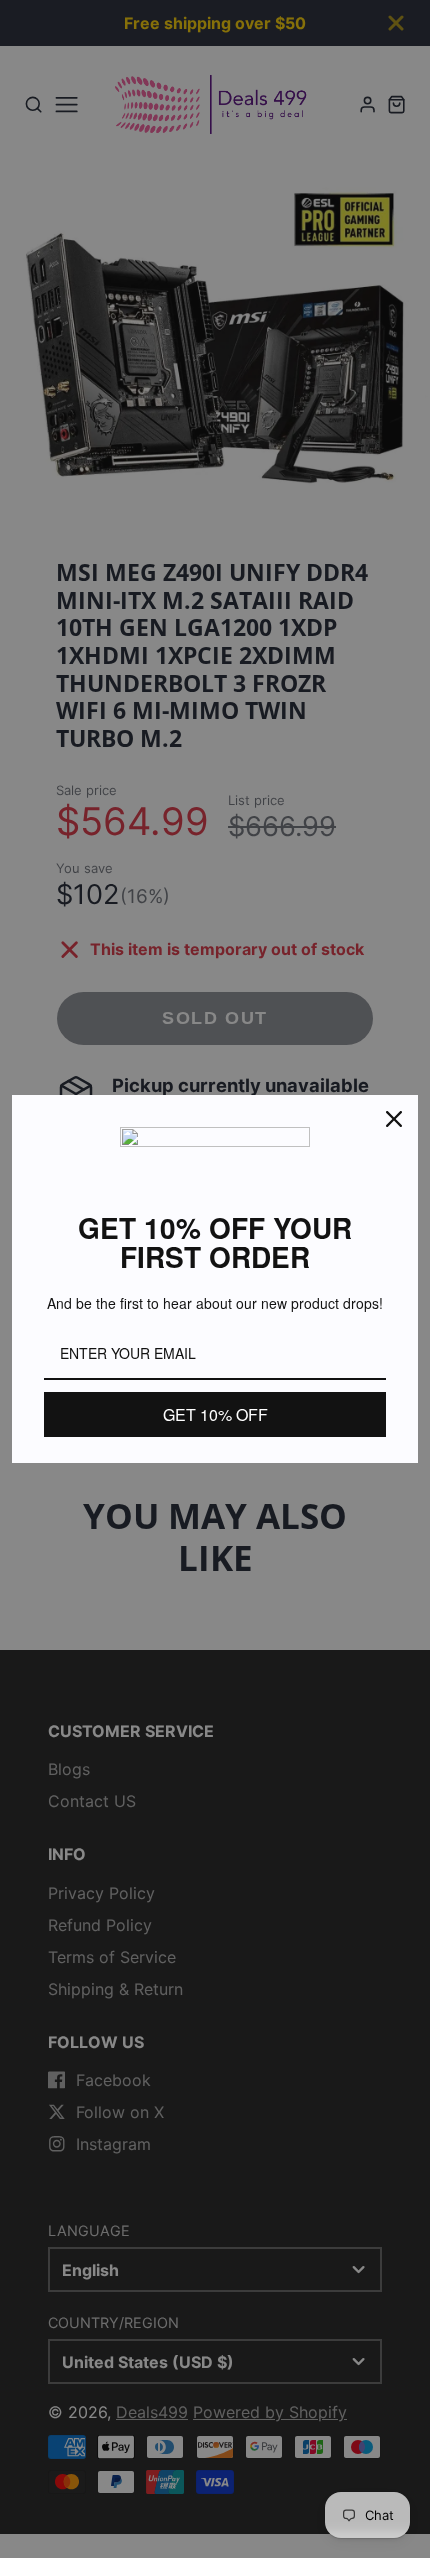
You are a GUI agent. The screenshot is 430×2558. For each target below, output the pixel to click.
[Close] (394, 1119)
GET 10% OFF (215, 1414)
